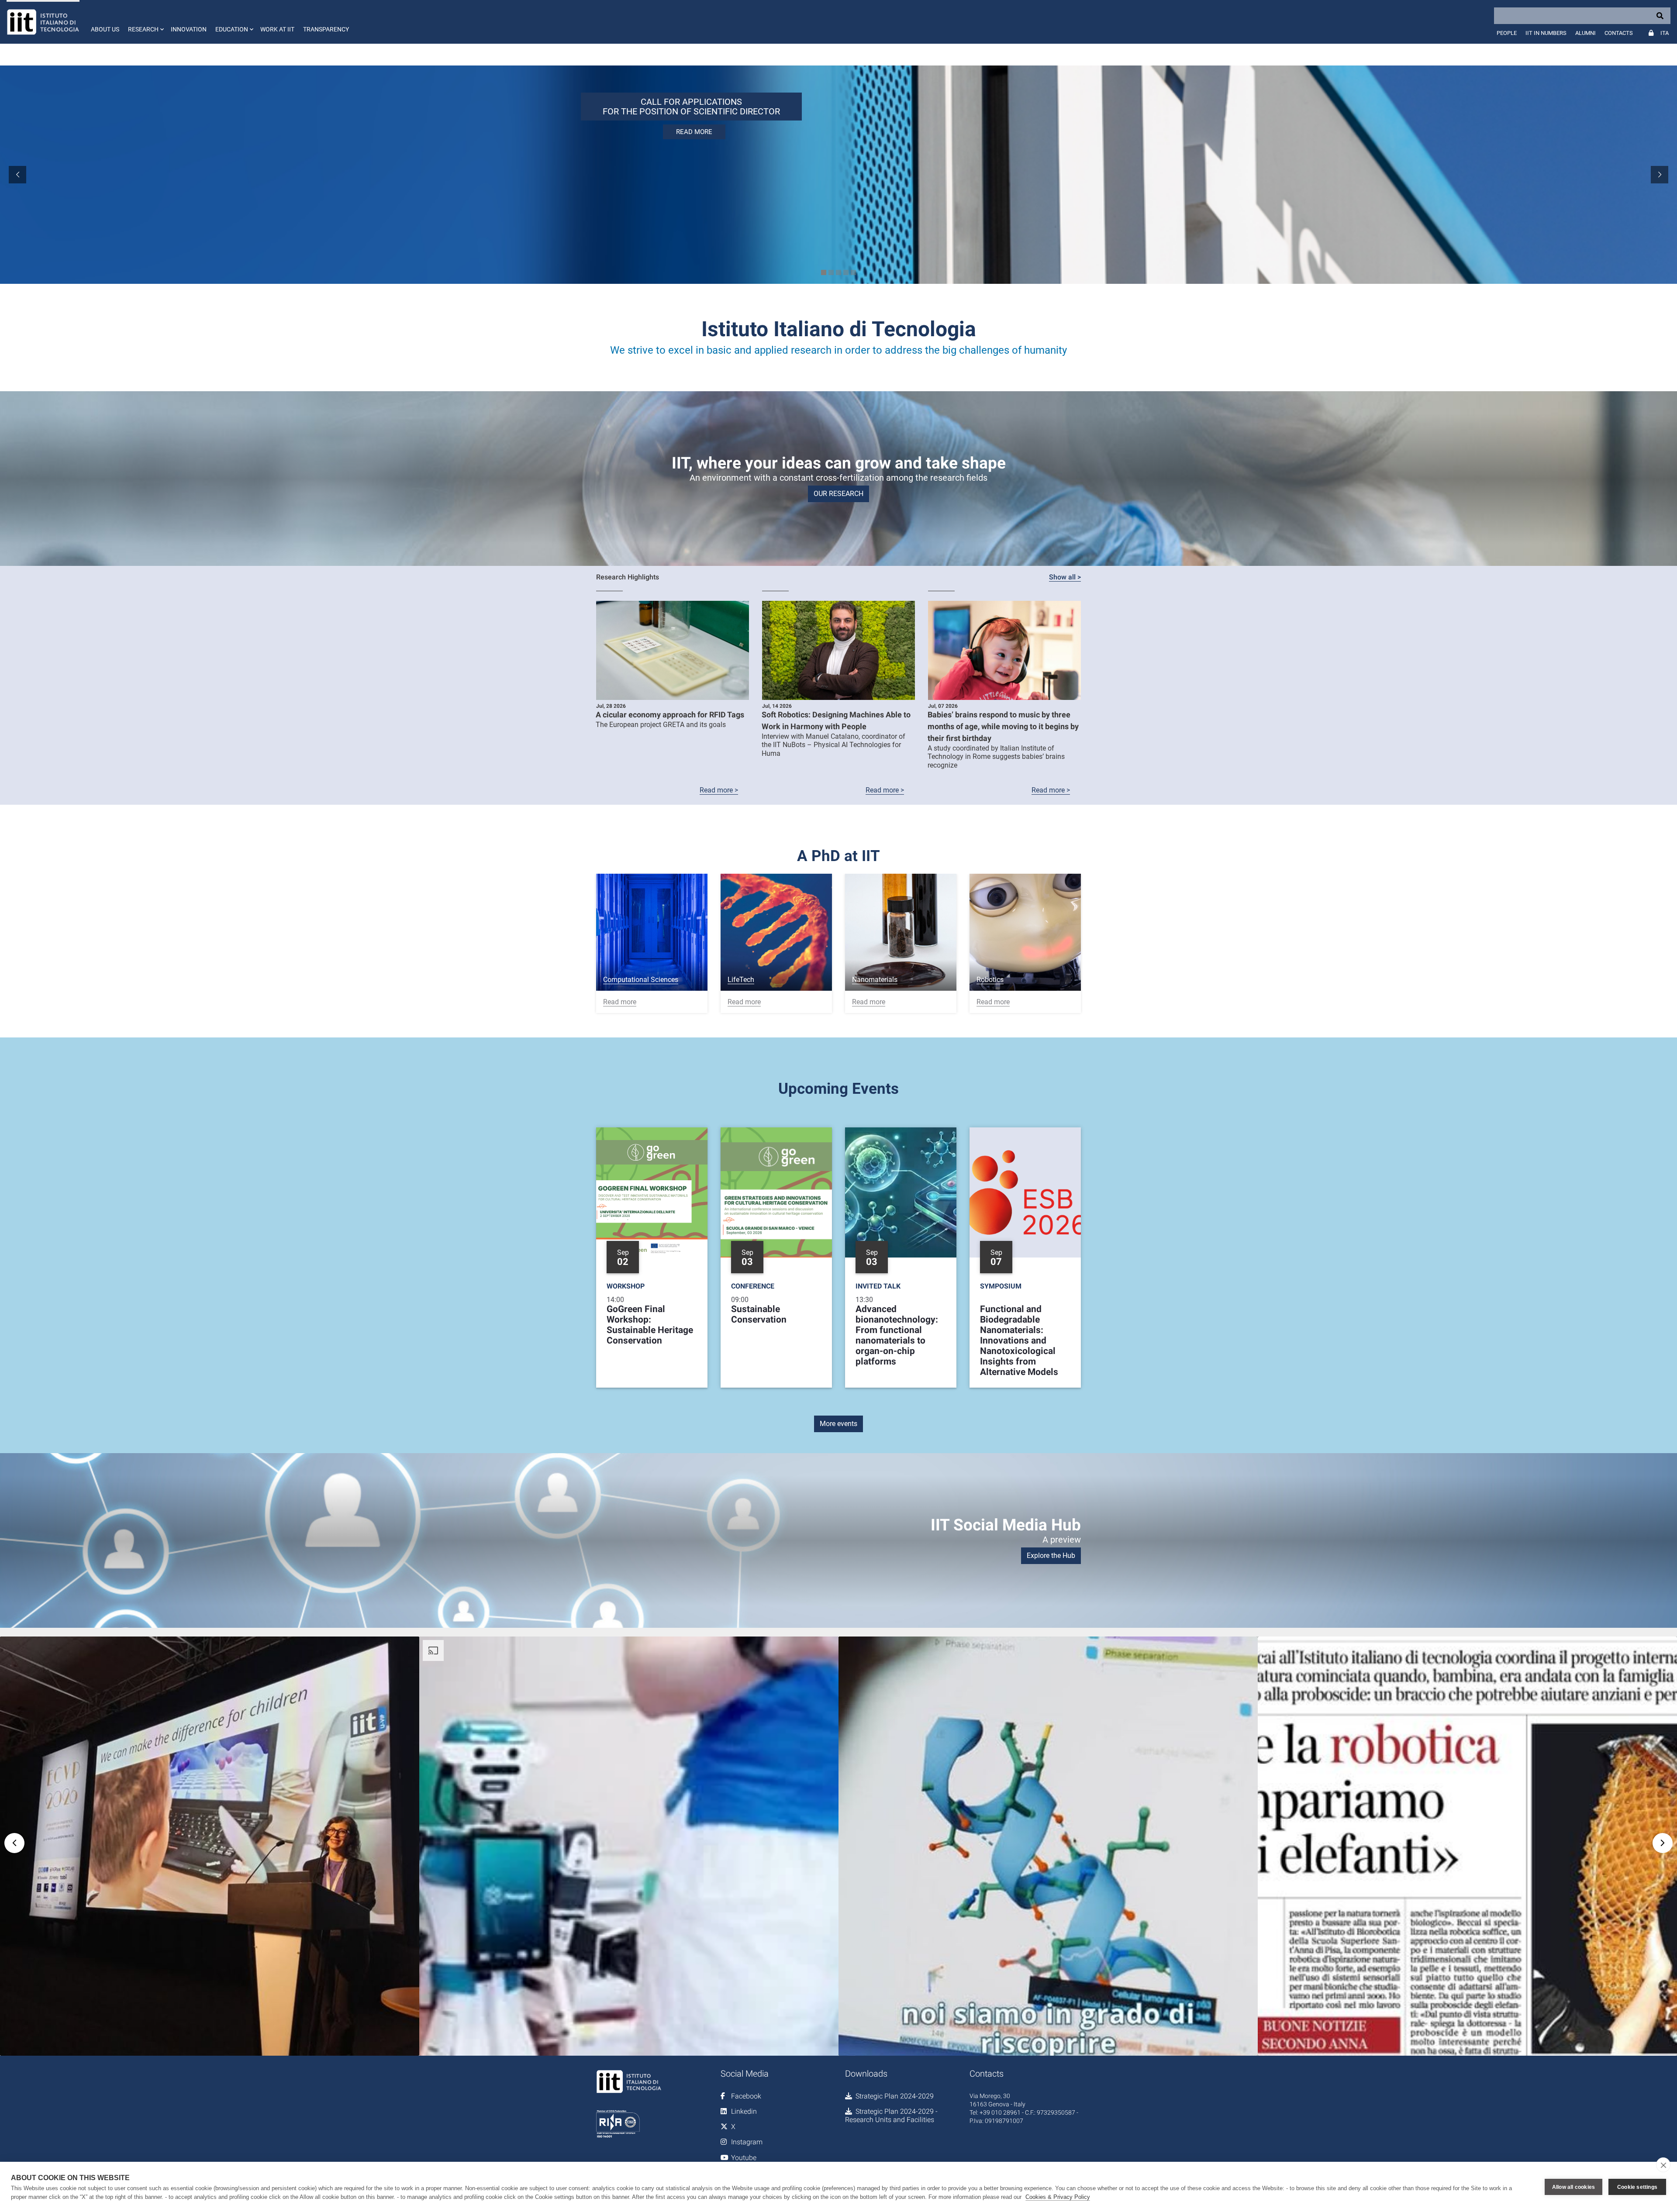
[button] (145, 22)
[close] (1663, 2165)
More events (838, 1424)
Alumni (1586, 33)
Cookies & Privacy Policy (1058, 2197)
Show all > (1065, 577)
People (1507, 33)
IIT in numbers (1546, 33)
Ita (1665, 33)
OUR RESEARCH (838, 494)
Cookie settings (1637, 2187)
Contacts (1619, 33)
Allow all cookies (1573, 2187)
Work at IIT (277, 29)
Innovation (189, 29)
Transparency (326, 29)
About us (105, 29)
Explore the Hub (1051, 1556)
